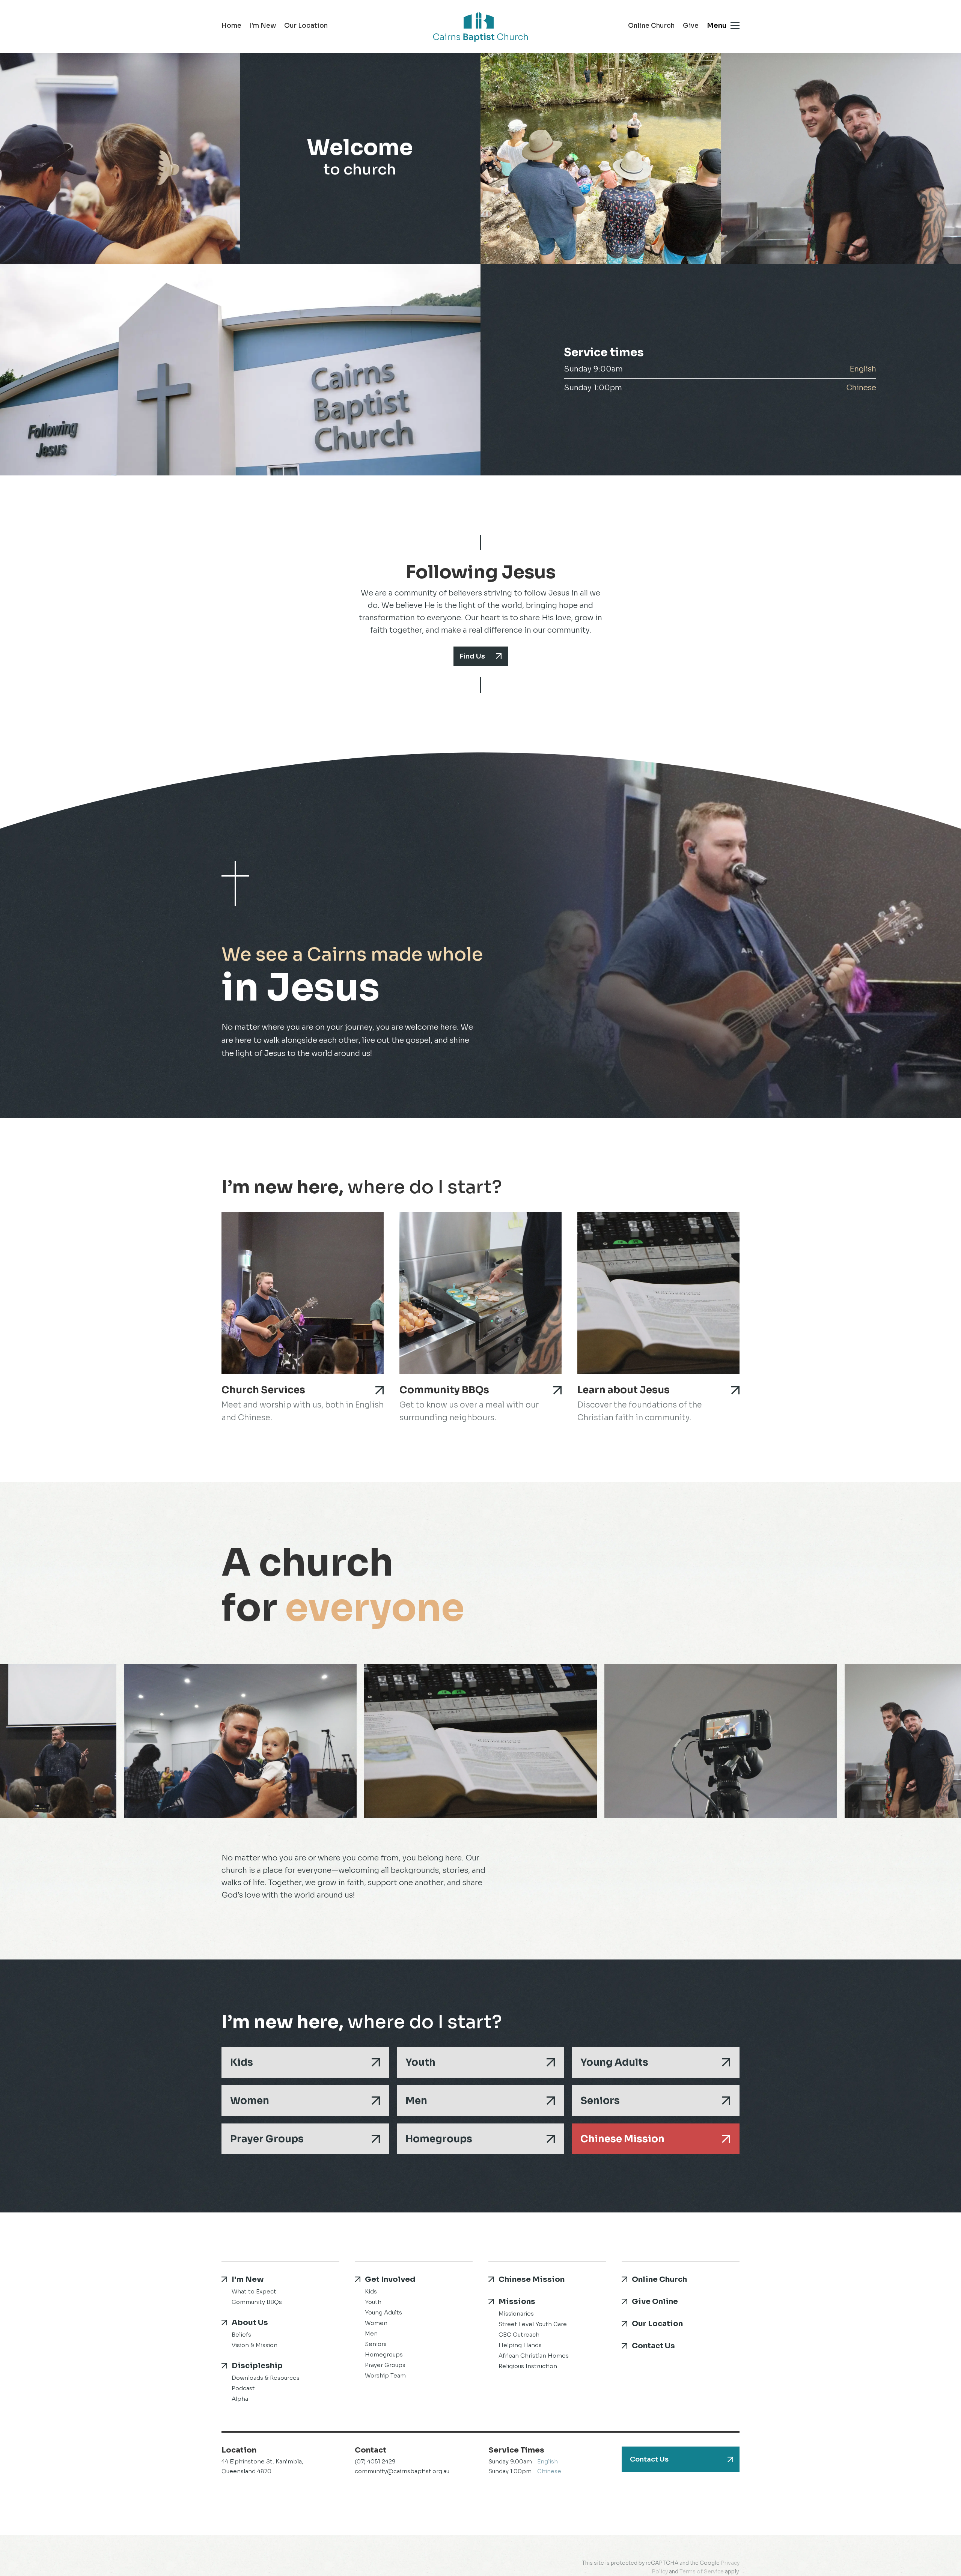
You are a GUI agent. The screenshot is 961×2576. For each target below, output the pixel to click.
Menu (717, 26)
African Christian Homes (534, 2356)
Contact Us (653, 2346)
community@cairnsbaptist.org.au (402, 2471)
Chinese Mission (622, 2139)
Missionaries (516, 2314)
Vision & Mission (255, 2345)
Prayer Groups (267, 2139)
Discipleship (257, 2366)
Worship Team (385, 2375)
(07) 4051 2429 (375, 2461)
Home (231, 26)
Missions (517, 2302)
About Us (250, 2323)
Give (691, 26)
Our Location (306, 26)
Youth (420, 2062)
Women (250, 2101)
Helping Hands (520, 2345)
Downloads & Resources (266, 2378)
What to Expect (254, 2291)
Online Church (651, 26)
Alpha (240, 2399)
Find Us (472, 656)
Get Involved (390, 2279)
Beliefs (241, 2335)
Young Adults (614, 2062)
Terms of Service (702, 2571)
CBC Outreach (519, 2335)
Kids (242, 2062)
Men (416, 2101)
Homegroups (439, 2139)
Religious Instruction (528, 2366)
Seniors (600, 2101)
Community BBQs (257, 2302)
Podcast (243, 2388)
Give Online (655, 2302)
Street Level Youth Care (533, 2324)
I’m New (263, 26)
